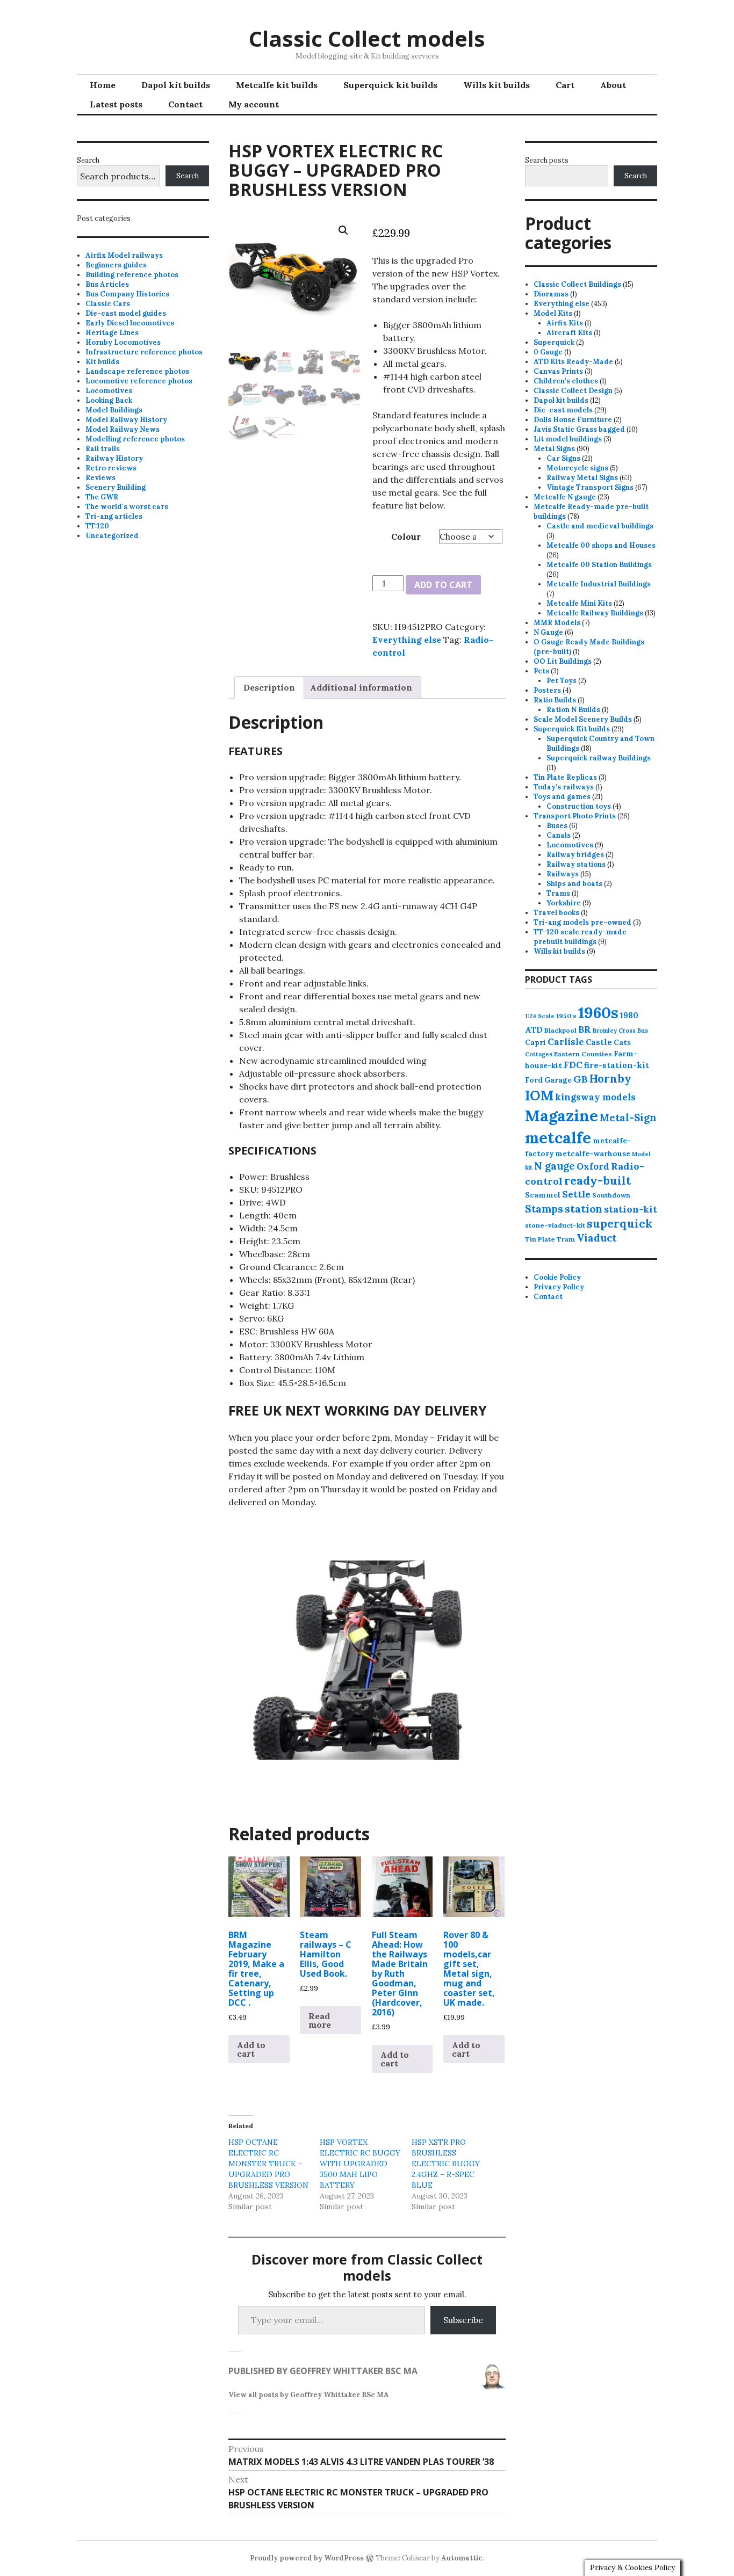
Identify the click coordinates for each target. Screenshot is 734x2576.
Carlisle (566, 1042)
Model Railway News (123, 429)
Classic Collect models (367, 38)
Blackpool (560, 1030)
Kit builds (102, 362)
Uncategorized (112, 536)
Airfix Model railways (124, 255)
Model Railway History (126, 420)
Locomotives (109, 391)
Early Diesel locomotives (130, 323)
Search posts (547, 160)
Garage (558, 1080)
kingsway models (595, 1097)
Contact (185, 104)
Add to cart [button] (251, 2049)
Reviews (100, 478)
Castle (599, 1042)
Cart (565, 85)
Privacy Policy (559, 1287)
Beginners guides (116, 265)
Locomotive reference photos (139, 381)
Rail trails (103, 449)
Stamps (544, 1209)
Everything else (407, 640)
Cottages (539, 1054)
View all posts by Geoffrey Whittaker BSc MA (309, 2395)
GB (581, 1079)
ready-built (598, 1181)
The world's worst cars (127, 507)
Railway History (114, 458)
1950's (566, 1016)
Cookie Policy (557, 1277)
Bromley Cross (614, 1031)
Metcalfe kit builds (277, 85)
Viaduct (596, 1238)
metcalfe (558, 1138)
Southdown (611, 1195)
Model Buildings (114, 410)
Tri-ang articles (114, 516)
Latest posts (116, 104)
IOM (539, 1095)
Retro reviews (111, 468)
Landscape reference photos (137, 371)
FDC (573, 1065)
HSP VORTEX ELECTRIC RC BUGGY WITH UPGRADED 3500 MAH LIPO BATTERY (360, 2164)
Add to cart (443, 585)
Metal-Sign (628, 1118)
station (584, 1209)
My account (254, 104)
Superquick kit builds (390, 85)
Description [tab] (269, 687)
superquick (620, 1224)
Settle (576, 1194)
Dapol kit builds (176, 85)
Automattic (462, 2558)
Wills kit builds (496, 85)
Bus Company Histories (127, 294)
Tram (566, 1239)
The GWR (102, 497)
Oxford (593, 1166)
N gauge (555, 1166)
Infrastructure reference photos (144, 352)
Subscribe (463, 2320)
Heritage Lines (112, 333)
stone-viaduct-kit (555, 1225)
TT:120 (97, 526)
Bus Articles (107, 284)
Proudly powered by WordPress (307, 2558)
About (613, 85)
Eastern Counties (583, 1054)
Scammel (543, 1195)
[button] (343, 230)
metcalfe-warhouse (593, 1153)
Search (88, 160)
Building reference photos (132, 275)
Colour (406, 536)
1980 (629, 1015)
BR (585, 1029)
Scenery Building (116, 487)
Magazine (562, 1116)
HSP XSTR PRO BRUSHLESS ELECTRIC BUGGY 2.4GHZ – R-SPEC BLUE (446, 2164)
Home (103, 85)
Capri (535, 1042)
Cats (622, 1042)
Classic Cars (108, 304)
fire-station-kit (617, 1065)
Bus (643, 1031)
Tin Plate (540, 1239)
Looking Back (109, 400)
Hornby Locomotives (123, 342)
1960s (598, 1012)
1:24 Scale (540, 1016)
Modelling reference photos (135, 439)
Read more (320, 2020)
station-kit (631, 1209)
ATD (534, 1030)
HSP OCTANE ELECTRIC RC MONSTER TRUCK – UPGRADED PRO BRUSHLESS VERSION (268, 2164)
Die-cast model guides (126, 313)
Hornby (610, 1079)
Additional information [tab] (361, 687)
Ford (534, 1080)
